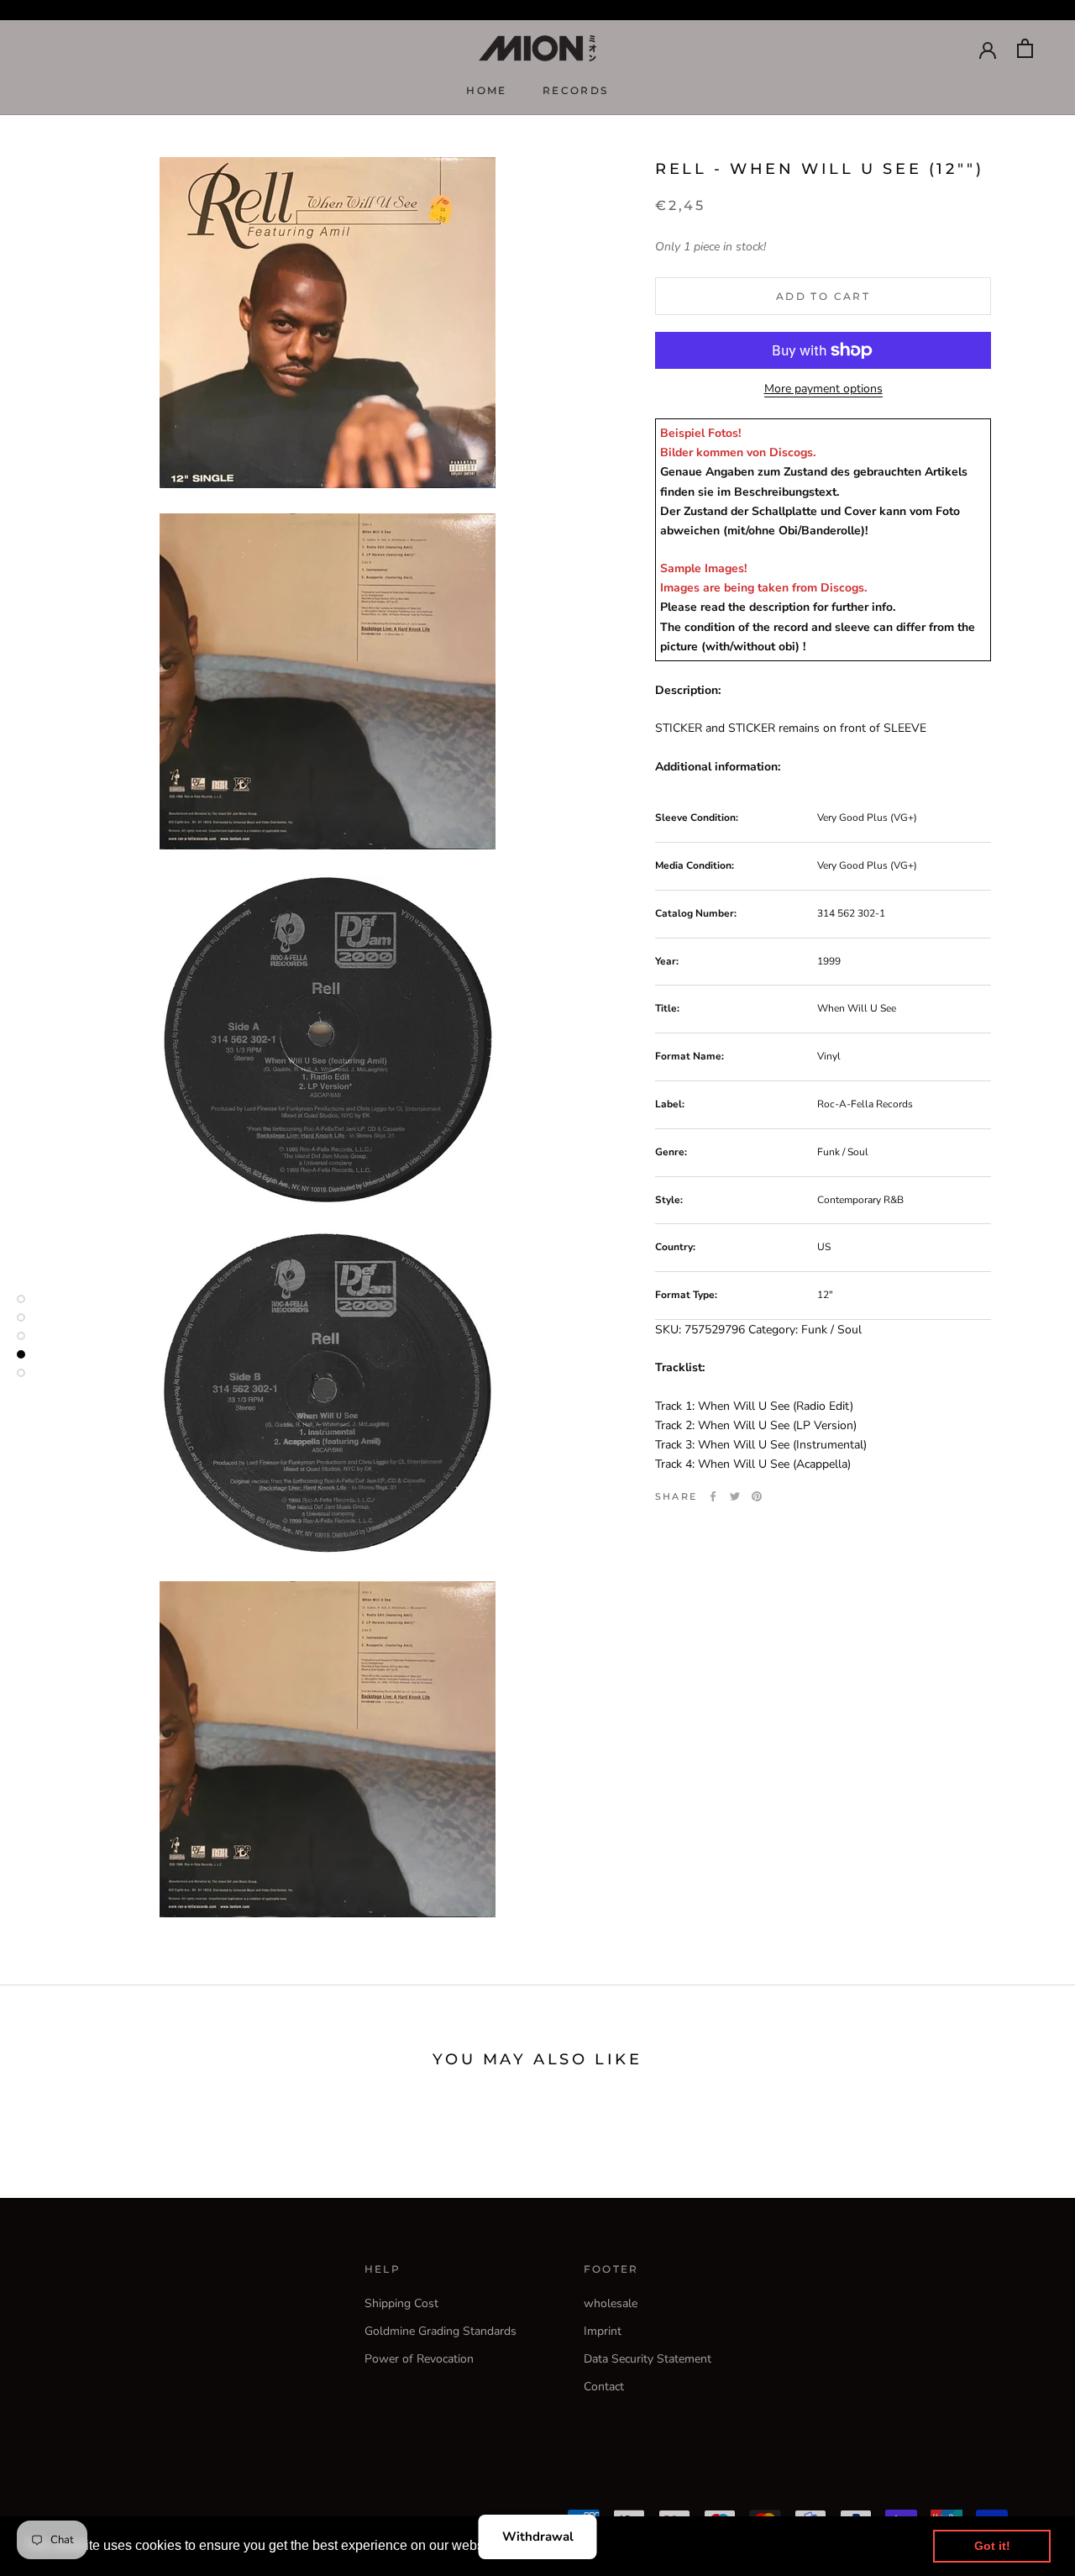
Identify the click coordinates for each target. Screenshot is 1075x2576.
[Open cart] (1025, 48)
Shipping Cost (401, 2303)
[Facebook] (713, 1496)
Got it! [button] (992, 2546)
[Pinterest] (757, 1496)
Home (487, 90)
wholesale (611, 2303)
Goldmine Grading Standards (440, 2331)
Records (576, 90)
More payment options (823, 389)
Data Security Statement (648, 2359)
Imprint (603, 2331)
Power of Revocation (419, 2359)
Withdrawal (538, 2537)
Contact (604, 2387)
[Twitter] (735, 1496)
